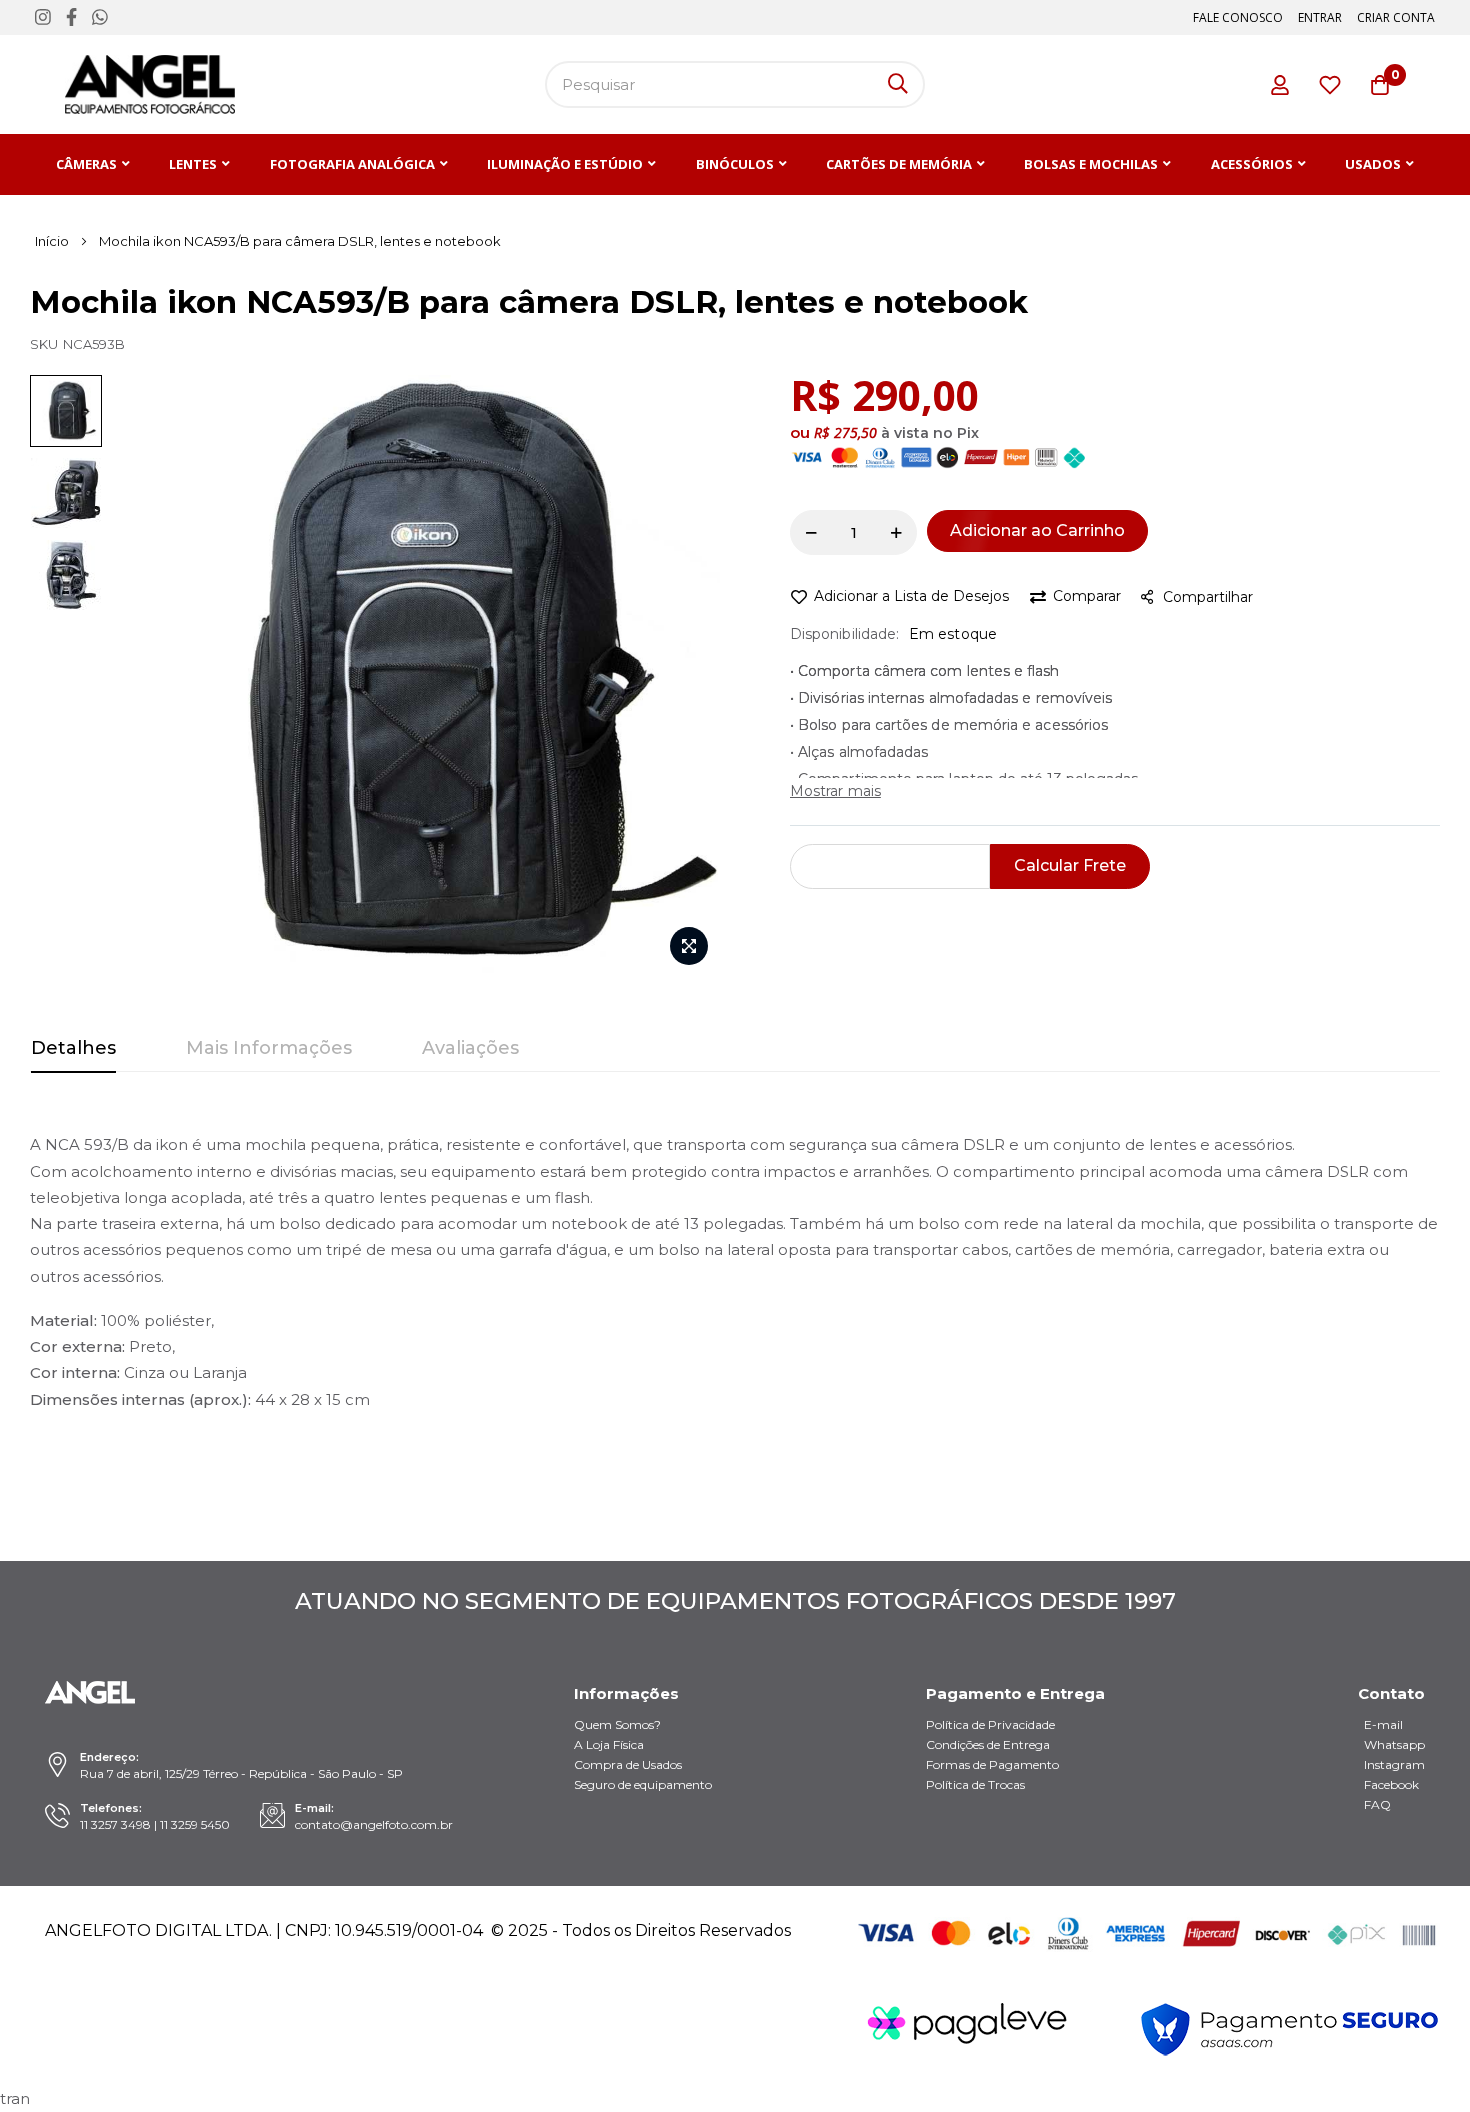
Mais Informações (269, 1048)
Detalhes (73, 1048)
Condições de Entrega (988, 1744)
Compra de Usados (628, 1764)
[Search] (898, 84)
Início (52, 241)
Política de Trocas (975, 1784)
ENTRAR (1320, 17)
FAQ (1377, 1804)
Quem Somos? (617, 1724)
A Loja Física (609, 1744)
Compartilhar (1208, 597)
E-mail (1383, 1724)
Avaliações (470, 1048)
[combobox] (735, 84)
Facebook (1391, 1784)
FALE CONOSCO (1238, 17)
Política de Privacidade (990, 1724)
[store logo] (150, 84)
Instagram (1394, 1764)
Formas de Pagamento (992, 1764)
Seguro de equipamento (643, 1784)
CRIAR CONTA (1396, 17)
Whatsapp (1394, 1744)
